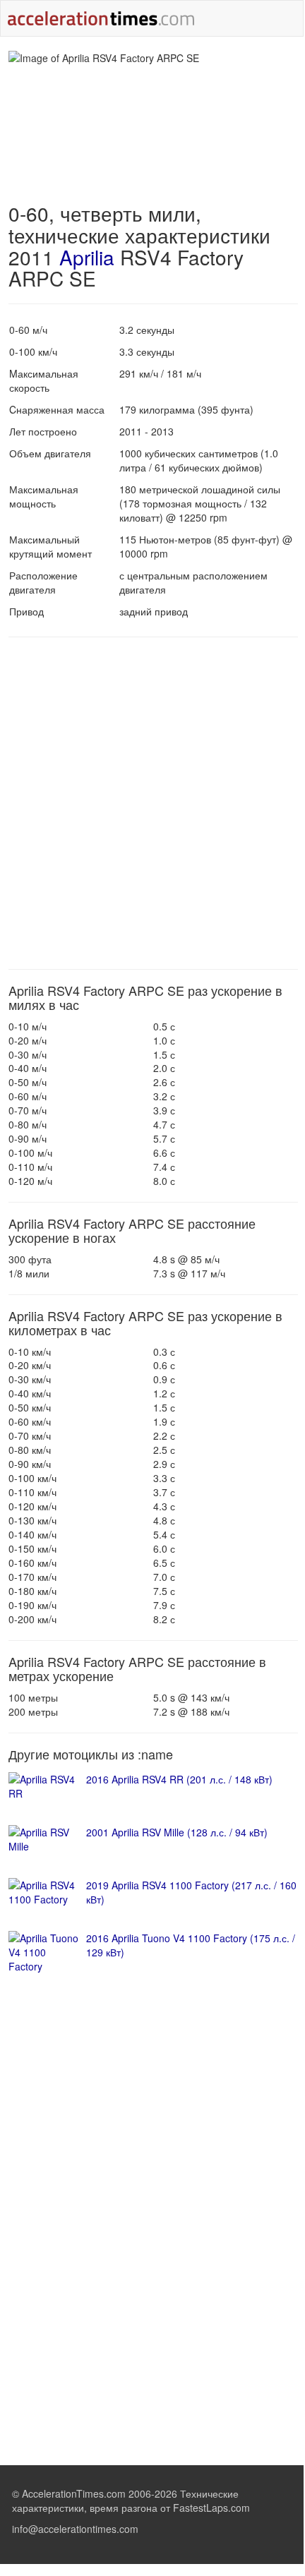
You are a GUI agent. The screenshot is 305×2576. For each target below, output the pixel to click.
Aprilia (87, 257)
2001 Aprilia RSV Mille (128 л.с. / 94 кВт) (177, 1832)
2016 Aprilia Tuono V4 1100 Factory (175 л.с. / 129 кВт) (191, 1945)
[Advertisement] (152, 803)
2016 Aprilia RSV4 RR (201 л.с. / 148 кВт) (179, 1779)
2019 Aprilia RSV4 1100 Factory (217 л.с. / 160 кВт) (191, 1892)
